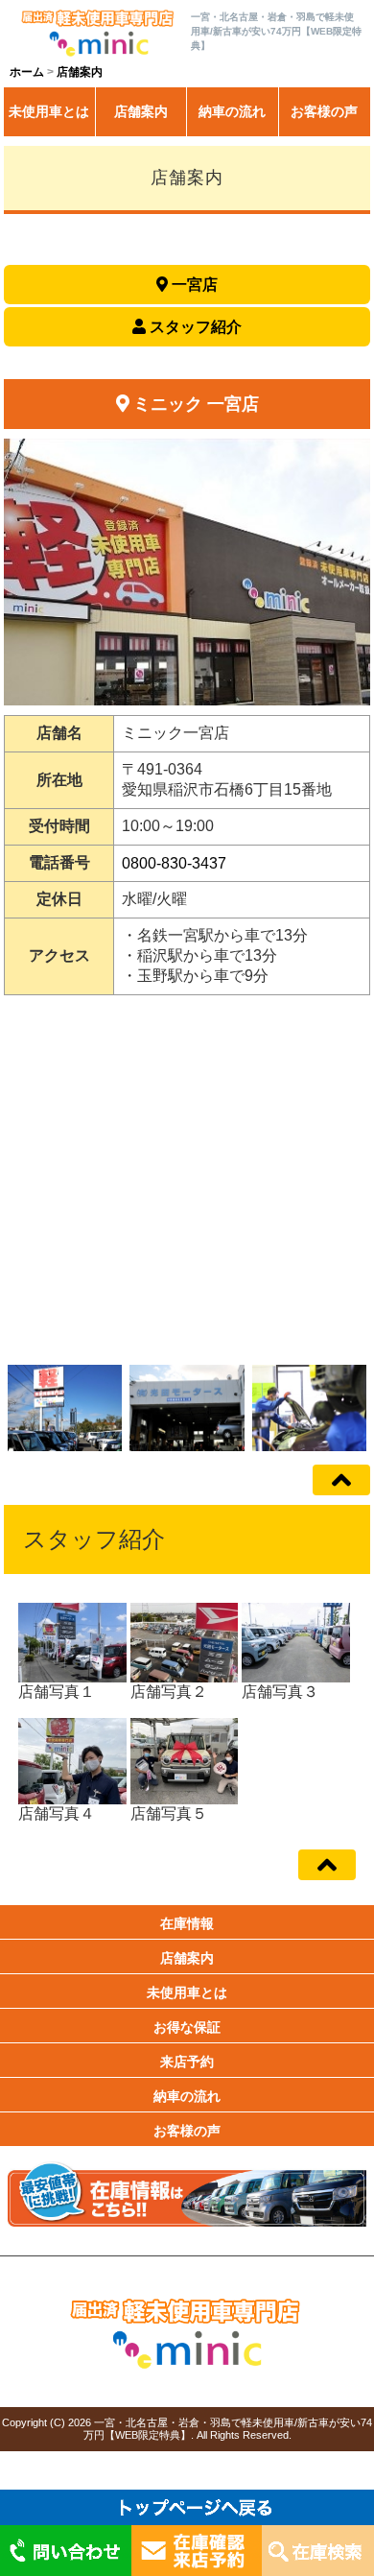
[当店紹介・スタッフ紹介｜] (97, 33)
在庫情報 (187, 1923)
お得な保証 (187, 2027)
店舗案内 (141, 111)
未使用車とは (49, 111)
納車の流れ (232, 111)
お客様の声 (324, 111)
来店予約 (187, 2062)
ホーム (27, 72)
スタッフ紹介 (196, 327)
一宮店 (195, 285)
